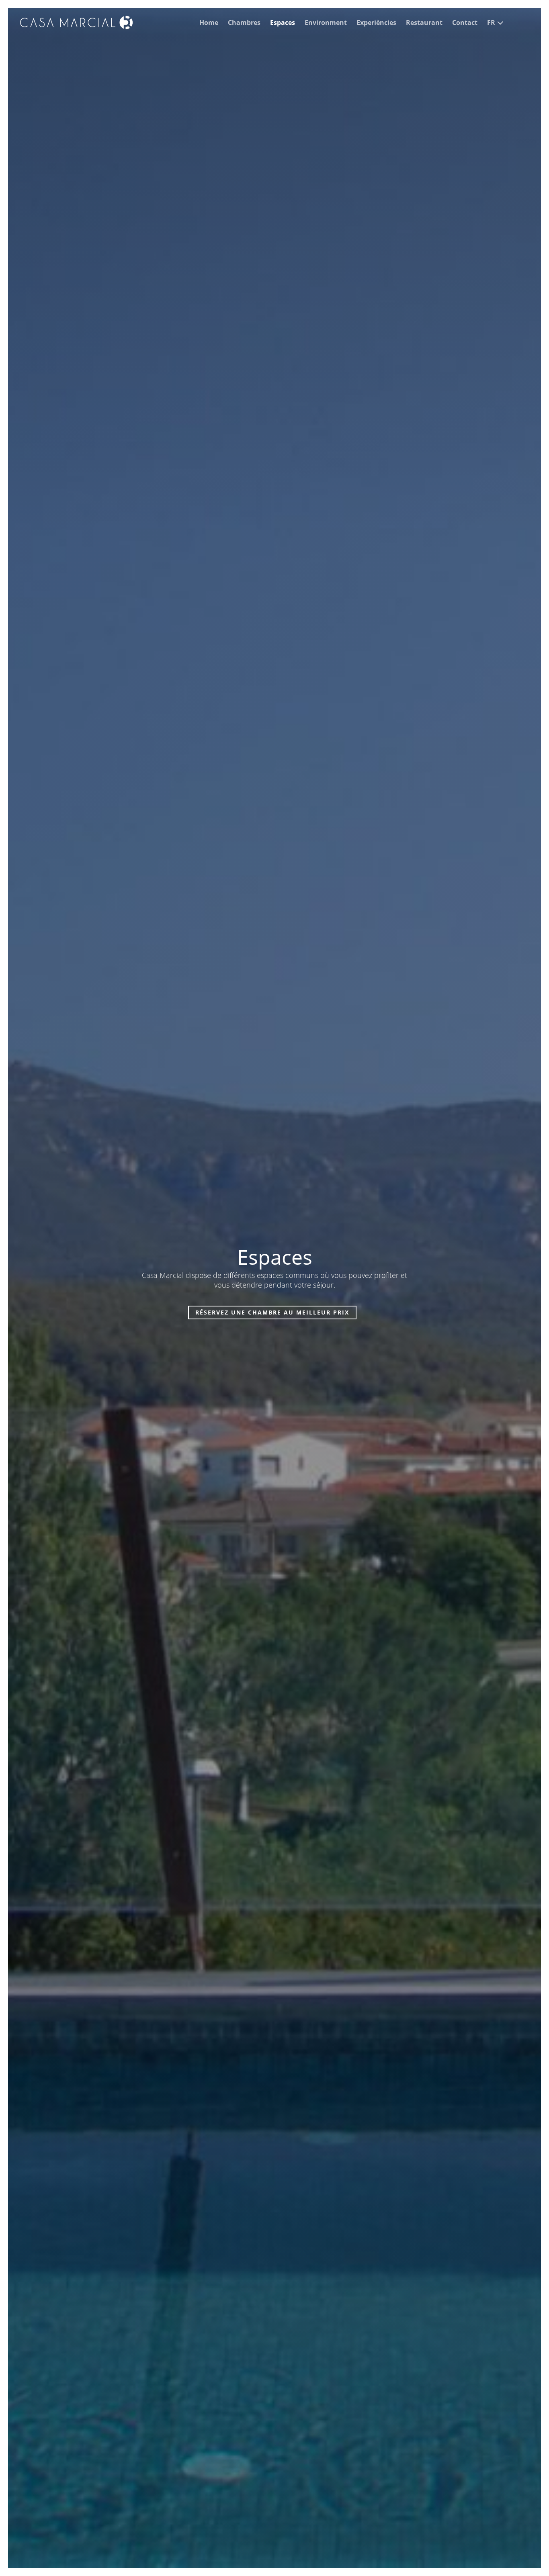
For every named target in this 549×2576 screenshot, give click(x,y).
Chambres (244, 22)
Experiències (376, 22)
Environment (326, 22)
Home (209, 22)
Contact (465, 22)
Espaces (283, 22)
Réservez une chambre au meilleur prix (272, 1312)
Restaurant (424, 22)
